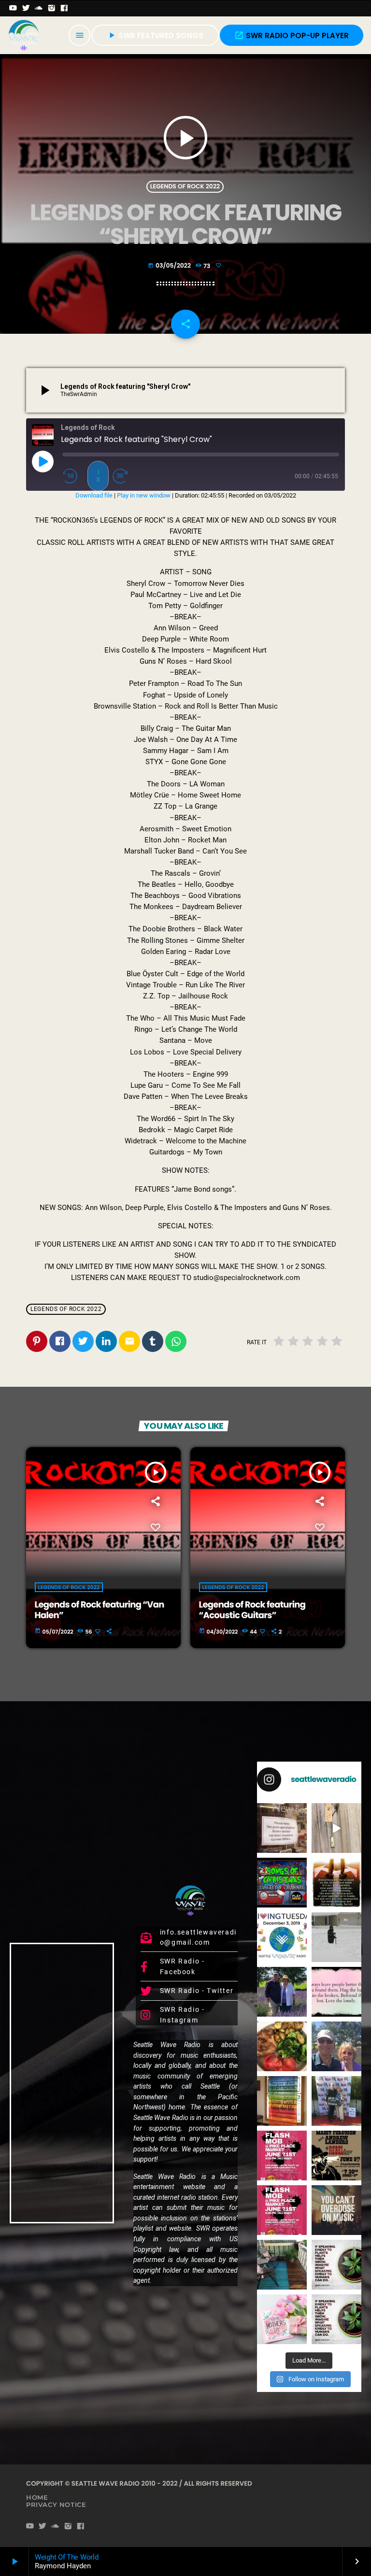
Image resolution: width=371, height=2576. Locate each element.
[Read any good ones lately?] (282, 1828)
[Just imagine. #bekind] (336, 2265)
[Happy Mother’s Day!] (282, 2319)
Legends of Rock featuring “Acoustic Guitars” (252, 1610)
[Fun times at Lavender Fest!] (282, 1992)
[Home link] (24, 35)
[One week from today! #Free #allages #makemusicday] (282, 2156)
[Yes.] (336, 1883)
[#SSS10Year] (336, 2101)
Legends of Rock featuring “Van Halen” (100, 1610)
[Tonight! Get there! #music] (336, 2156)
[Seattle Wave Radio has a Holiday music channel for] (282, 1883)
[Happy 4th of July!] (282, 2101)
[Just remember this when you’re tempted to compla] (336, 1937)
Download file (94, 495)
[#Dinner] (282, 2046)
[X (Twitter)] (26, 8)
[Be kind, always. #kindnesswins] (336, 2319)
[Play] (43, 461)
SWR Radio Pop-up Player (292, 36)
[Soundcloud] (39, 8)
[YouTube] (13, 8)
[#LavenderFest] (336, 2046)
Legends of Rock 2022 (185, 187)
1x (98, 476)
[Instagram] (52, 8)
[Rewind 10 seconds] (73, 476)
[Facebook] (64, 8)
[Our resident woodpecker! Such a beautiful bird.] (336, 1828)
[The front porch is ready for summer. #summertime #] (282, 2265)
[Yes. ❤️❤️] (336, 1992)
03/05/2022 (170, 266)
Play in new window (144, 495)
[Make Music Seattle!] (282, 2210)
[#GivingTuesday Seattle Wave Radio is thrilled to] (282, 1937)
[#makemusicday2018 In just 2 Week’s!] (336, 2210)
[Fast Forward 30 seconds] (123, 476)
